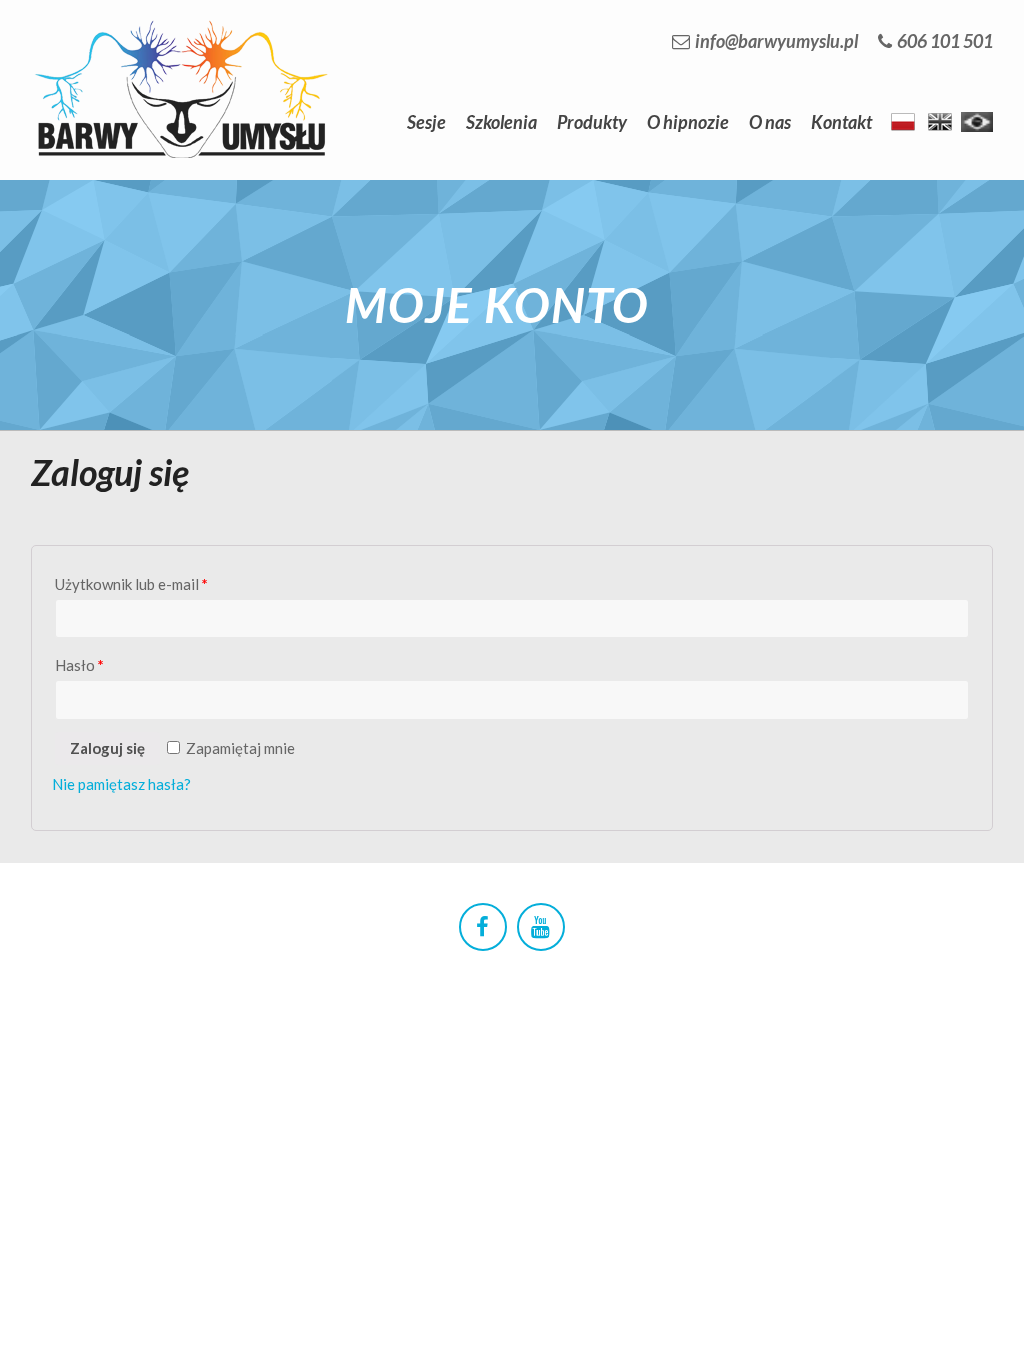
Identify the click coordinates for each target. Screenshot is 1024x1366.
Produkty (592, 122)
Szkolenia (501, 122)
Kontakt (841, 122)
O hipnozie (688, 122)
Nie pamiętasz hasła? (121, 784)
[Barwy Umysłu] (181, 24)
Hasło (79, 665)
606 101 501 (945, 41)
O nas (770, 122)
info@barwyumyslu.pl (776, 41)
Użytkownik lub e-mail (131, 584)
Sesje (426, 122)
